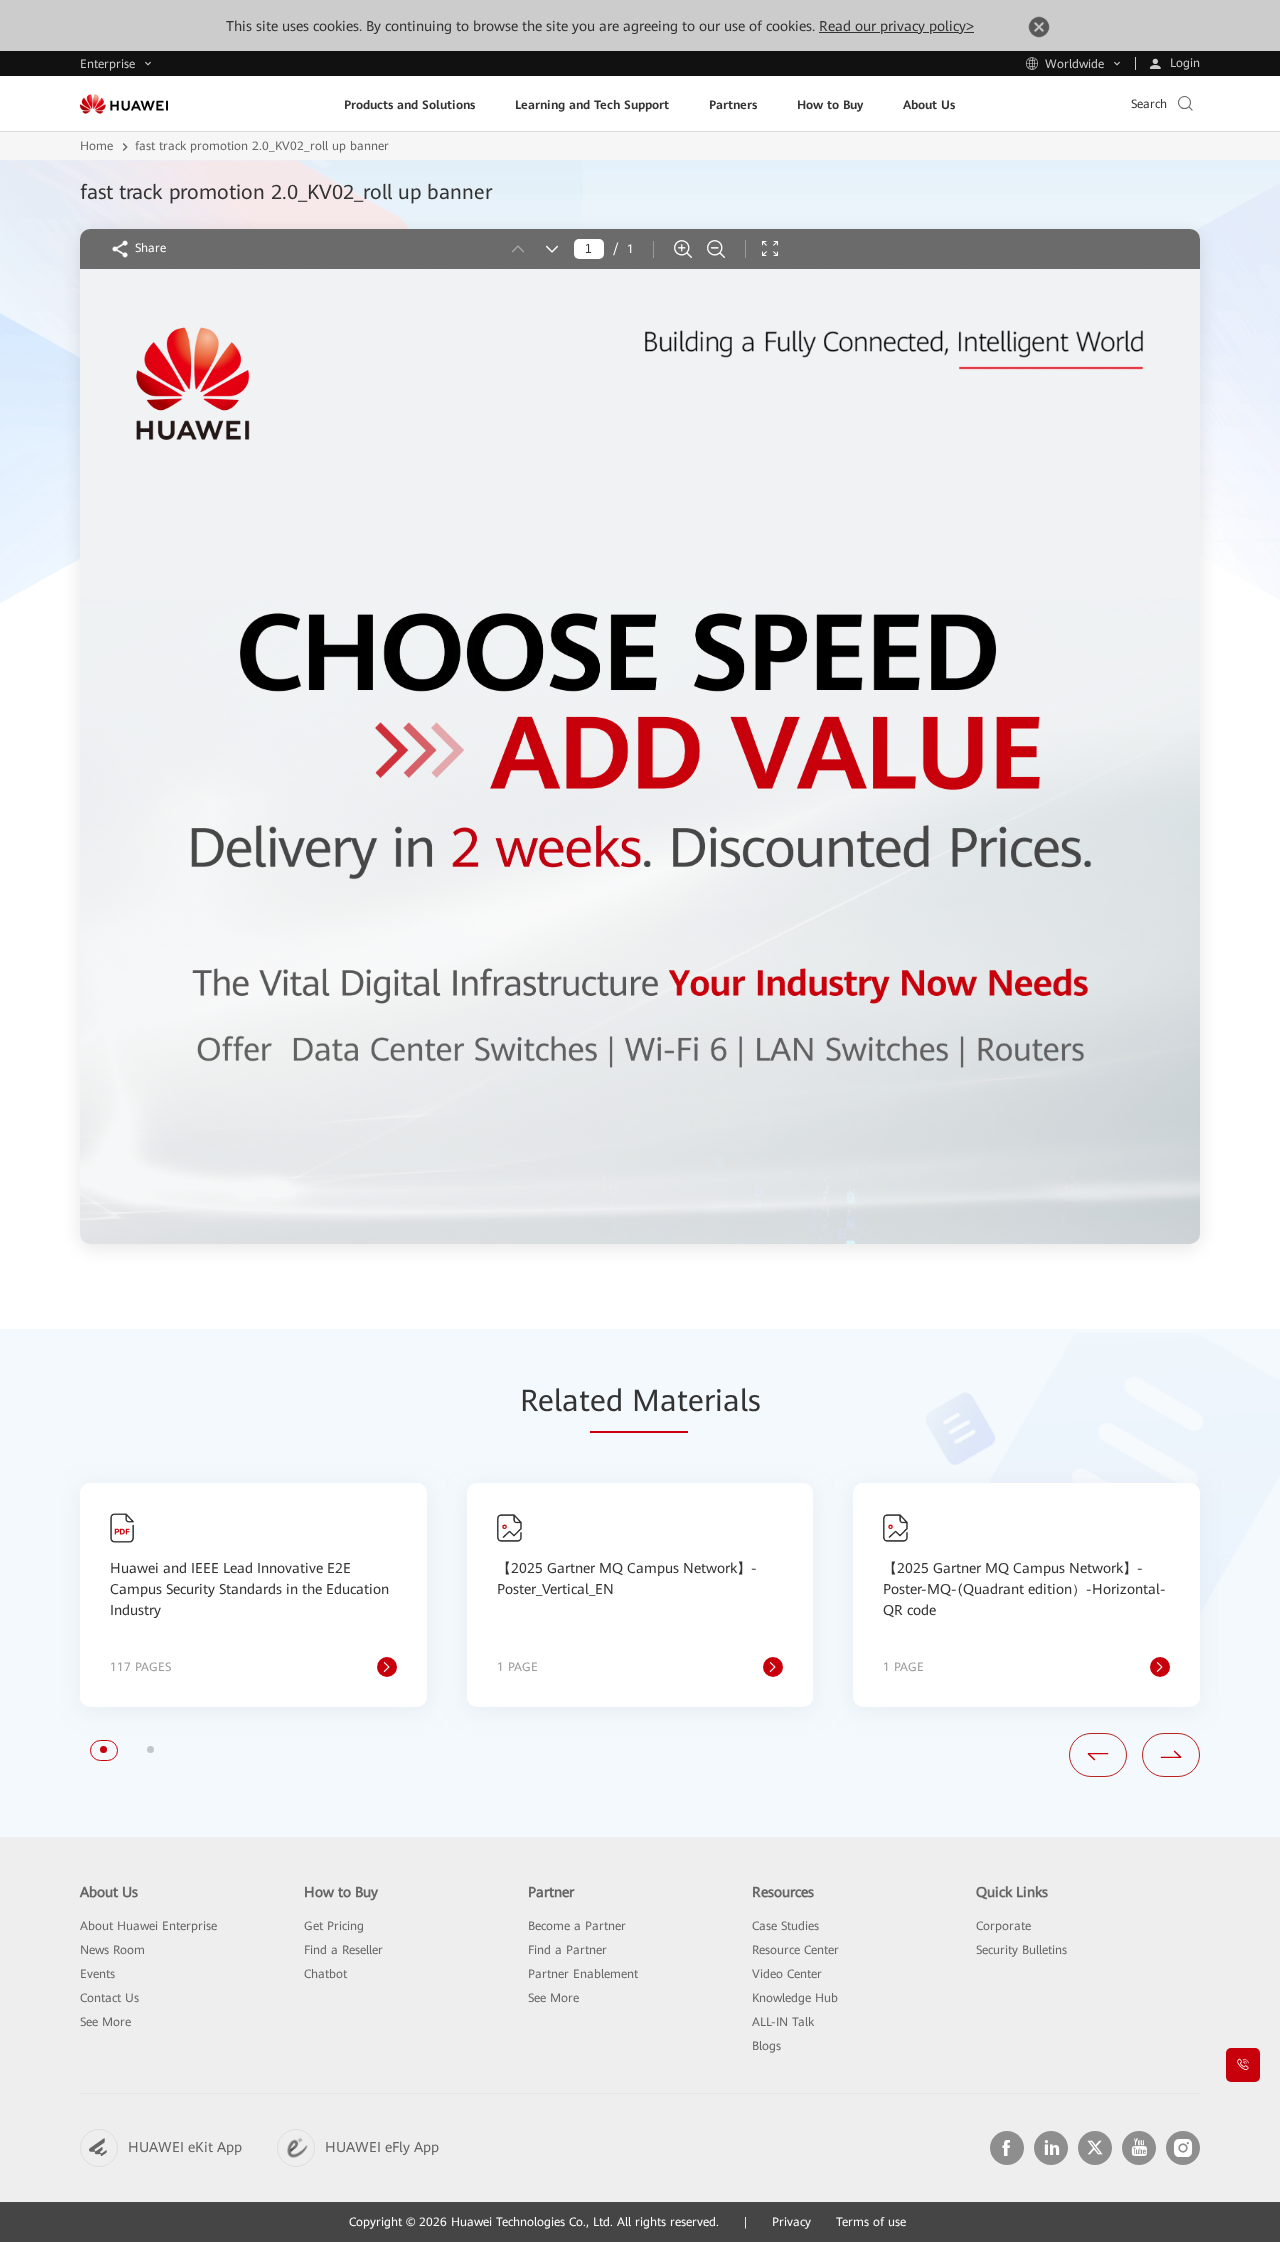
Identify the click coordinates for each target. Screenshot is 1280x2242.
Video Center (787, 1974)
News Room (112, 1950)
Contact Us (109, 1998)
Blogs (766, 2046)
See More (105, 2022)
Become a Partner (577, 1926)
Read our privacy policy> (896, 26)
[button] (103, 1749)
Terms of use (871, 2222)
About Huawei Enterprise (148, 1926)
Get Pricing (334, 1926)
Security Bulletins (1021, 1950)
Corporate (1003, 1926)
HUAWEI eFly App (382, 2147)
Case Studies (785, 1926)
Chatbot (325, 1974)
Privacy (791, 2222)
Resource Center (795, 1950)
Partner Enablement (583, 1974)
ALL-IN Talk (783, 2022)
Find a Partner (567, 1950)
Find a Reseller (343, 1950)
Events (97, 1974)
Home (96, 146)
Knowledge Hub (795, 1998)
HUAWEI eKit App (185, 2147)
